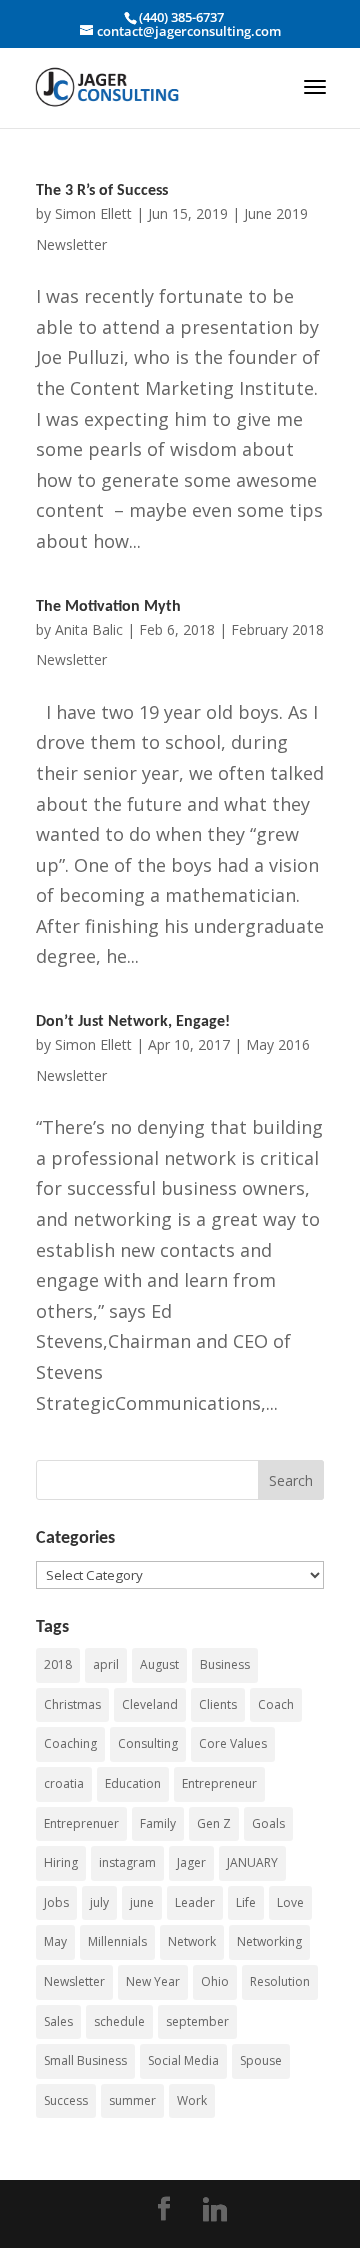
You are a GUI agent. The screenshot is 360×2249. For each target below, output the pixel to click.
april (106, 1664)
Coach (276, 1704)
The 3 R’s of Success (102, 191)
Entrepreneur (219, 1783)
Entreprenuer (81, 1823)
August (159, 1664)
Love (290, 1902)
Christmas (72, 1704)
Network (192, 1941)
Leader (195, 1902)
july (99, 1902)
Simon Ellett (93, 213)
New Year (153, 1981)
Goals (268, 1823)
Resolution (280, 1981)
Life (246, 1902)
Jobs (56, 1902)
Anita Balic (89, 629)
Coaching (70, 1743)
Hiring (61, 1862)
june (142, 1902)
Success (66, 2100)
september (197, 2021)
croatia (64, 1783)
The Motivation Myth (108, 607)
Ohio (215, 1981)
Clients (218, 1704)
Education (133, 1783)
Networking (269, 1941)
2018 (58, 1664)
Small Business (85, 2060)
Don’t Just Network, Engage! (133, 1022)
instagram (127, 1862)
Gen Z (214, 1823)
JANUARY (252, 1862)
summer (132, 2100)
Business (225, 1664)
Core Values (233, 1743)
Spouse (261, 2060)
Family (158, 1823)
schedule (119, 2021)
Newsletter (74, 1981)
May (55, 1941)
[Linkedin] (215, 2210)
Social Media (183, 2060)
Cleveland (150, 1704)
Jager (191, 1862)
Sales (58, 2021)
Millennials (117, 1941)
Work (192, 2100)
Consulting (148, 1743)
